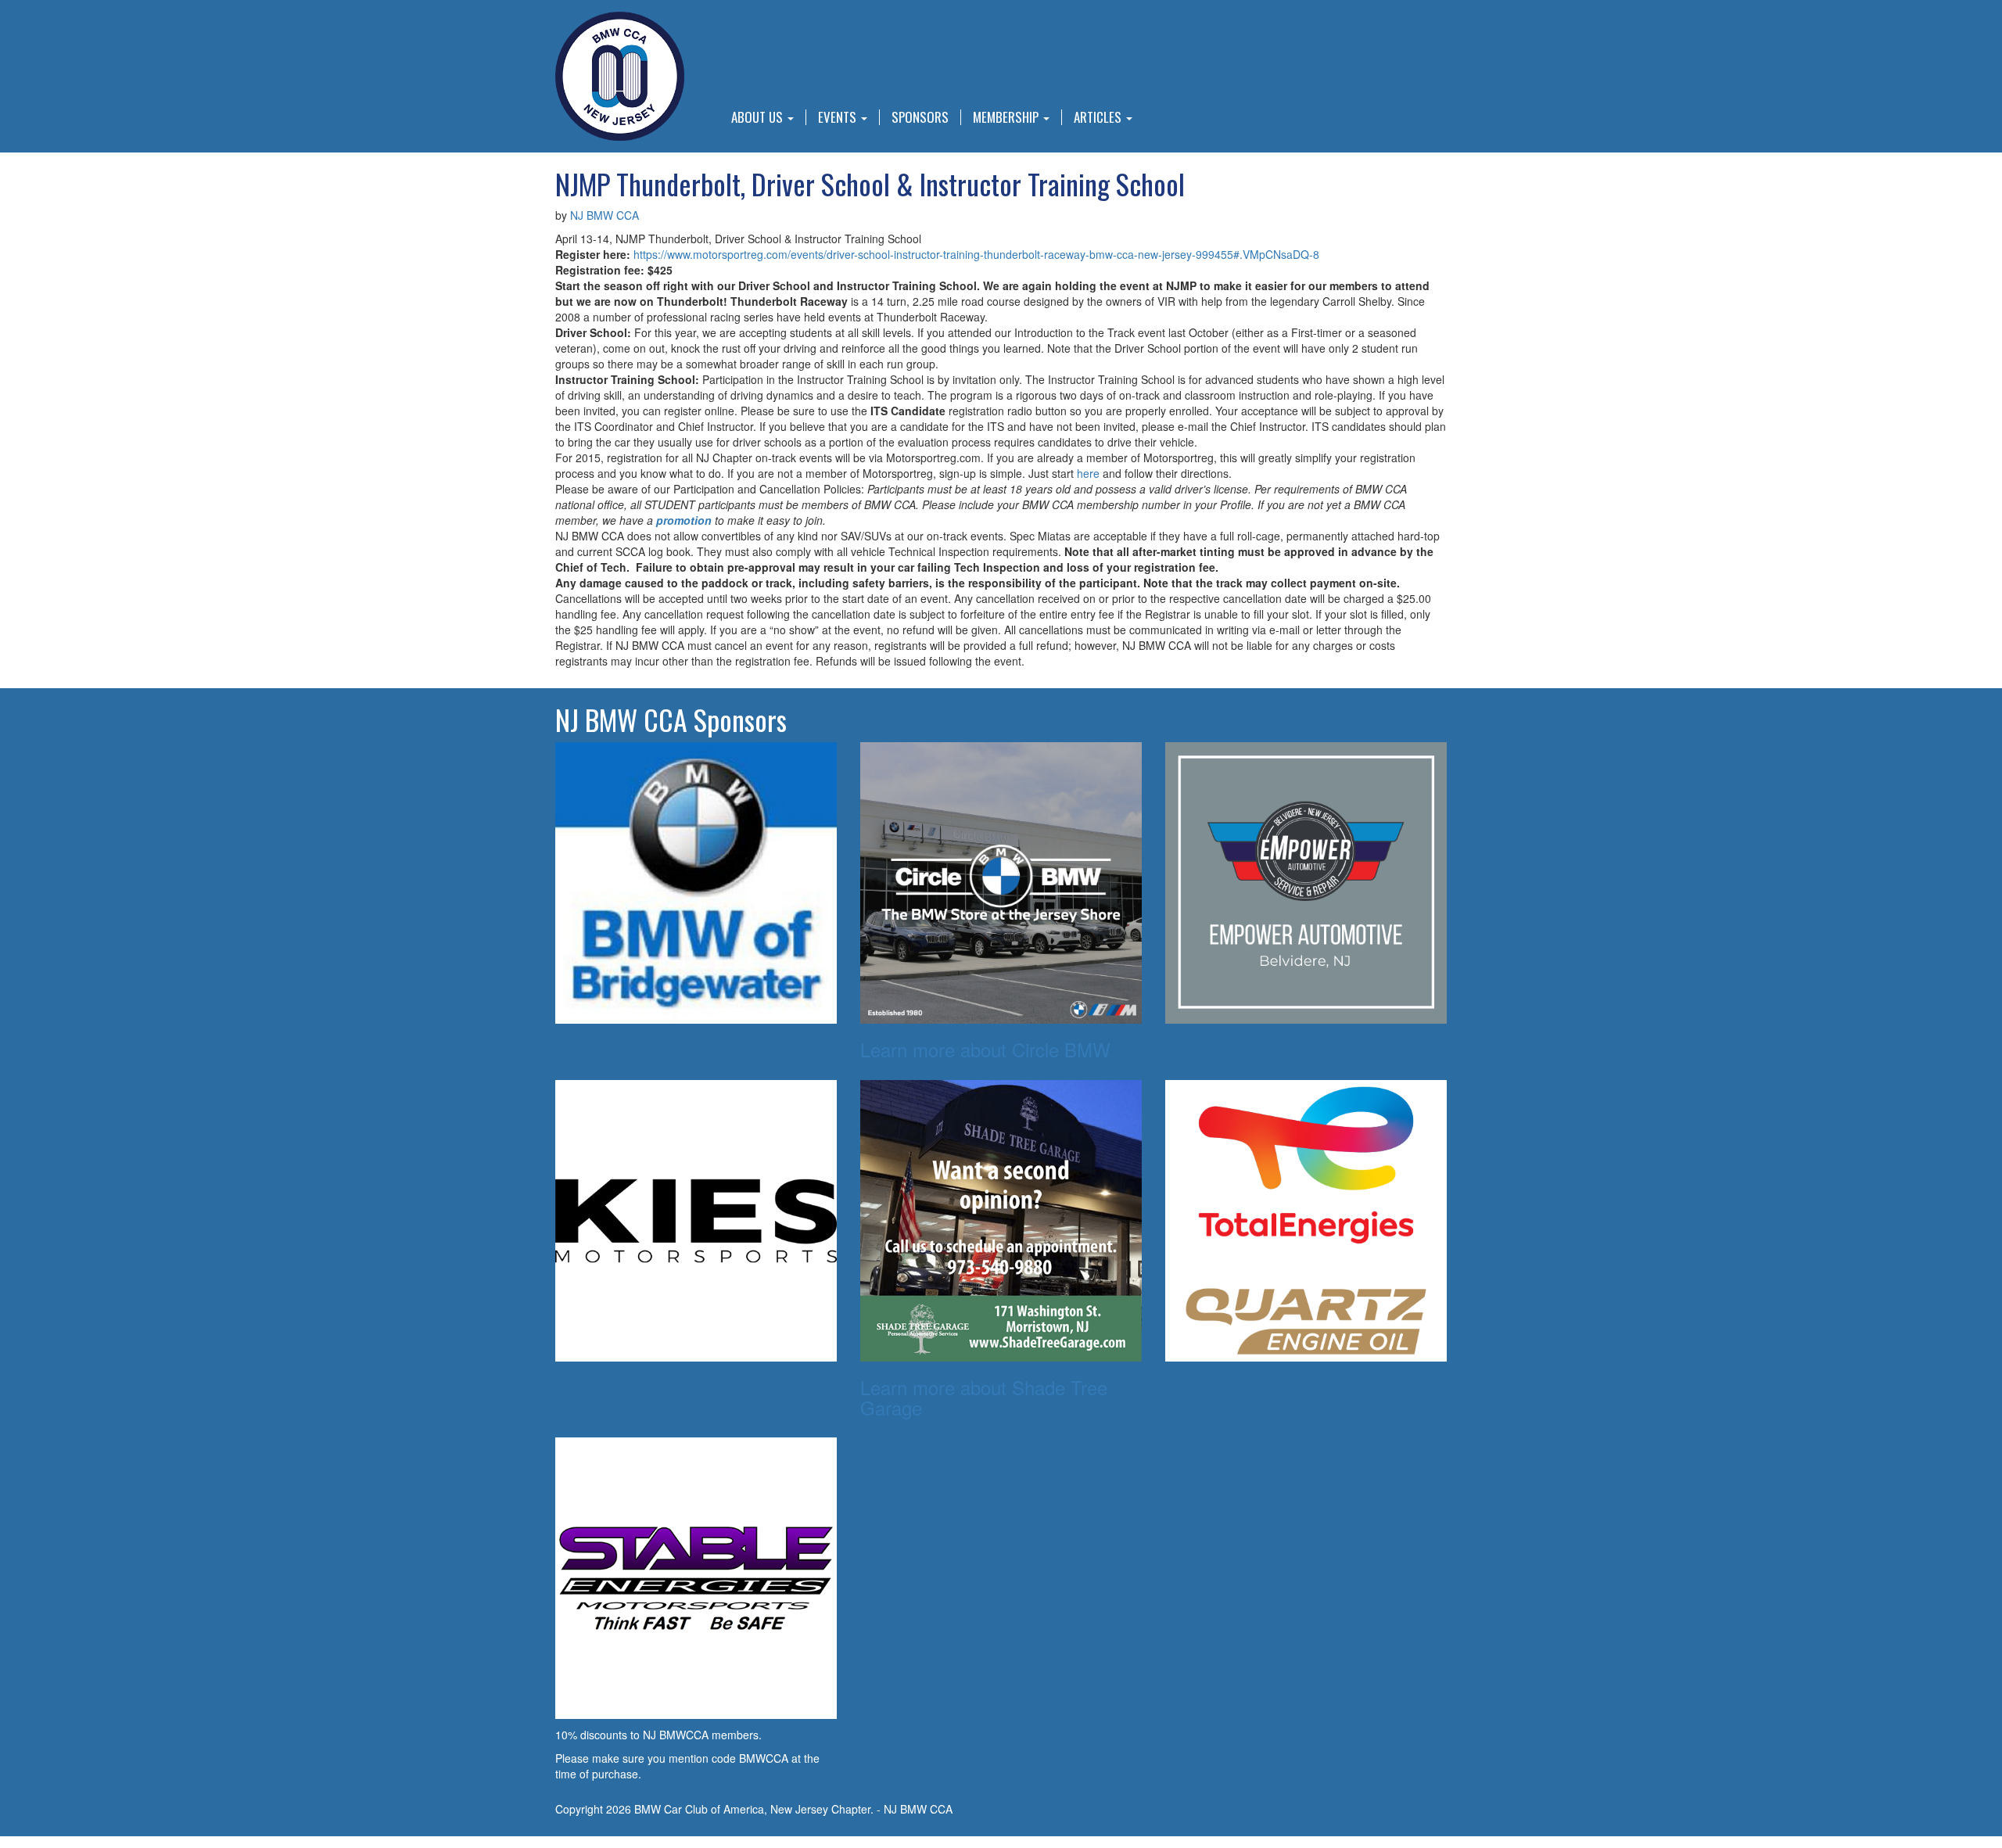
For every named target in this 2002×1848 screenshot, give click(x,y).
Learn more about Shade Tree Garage (984, 1397)
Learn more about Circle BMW (985, 1049)
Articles (1099, 117)
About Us (759, 117)
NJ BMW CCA (605, 215)
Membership (1007, 117)
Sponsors (920, 117)
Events (839, 117)
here (1088, 473)
